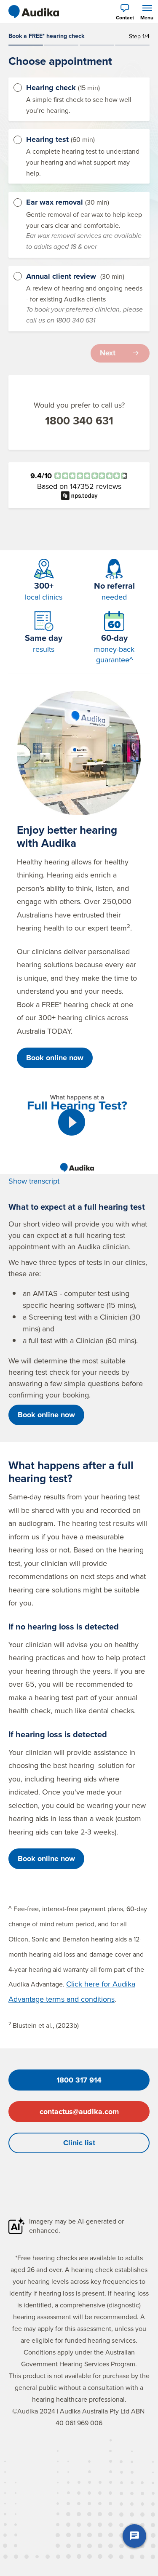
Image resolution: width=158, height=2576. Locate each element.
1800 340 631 (79, 421)
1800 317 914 (79, 2080)
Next (108, 353)
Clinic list (79, 2143)
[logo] (34, 12)
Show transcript (34, 1181)
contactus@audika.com (79, 2112)
